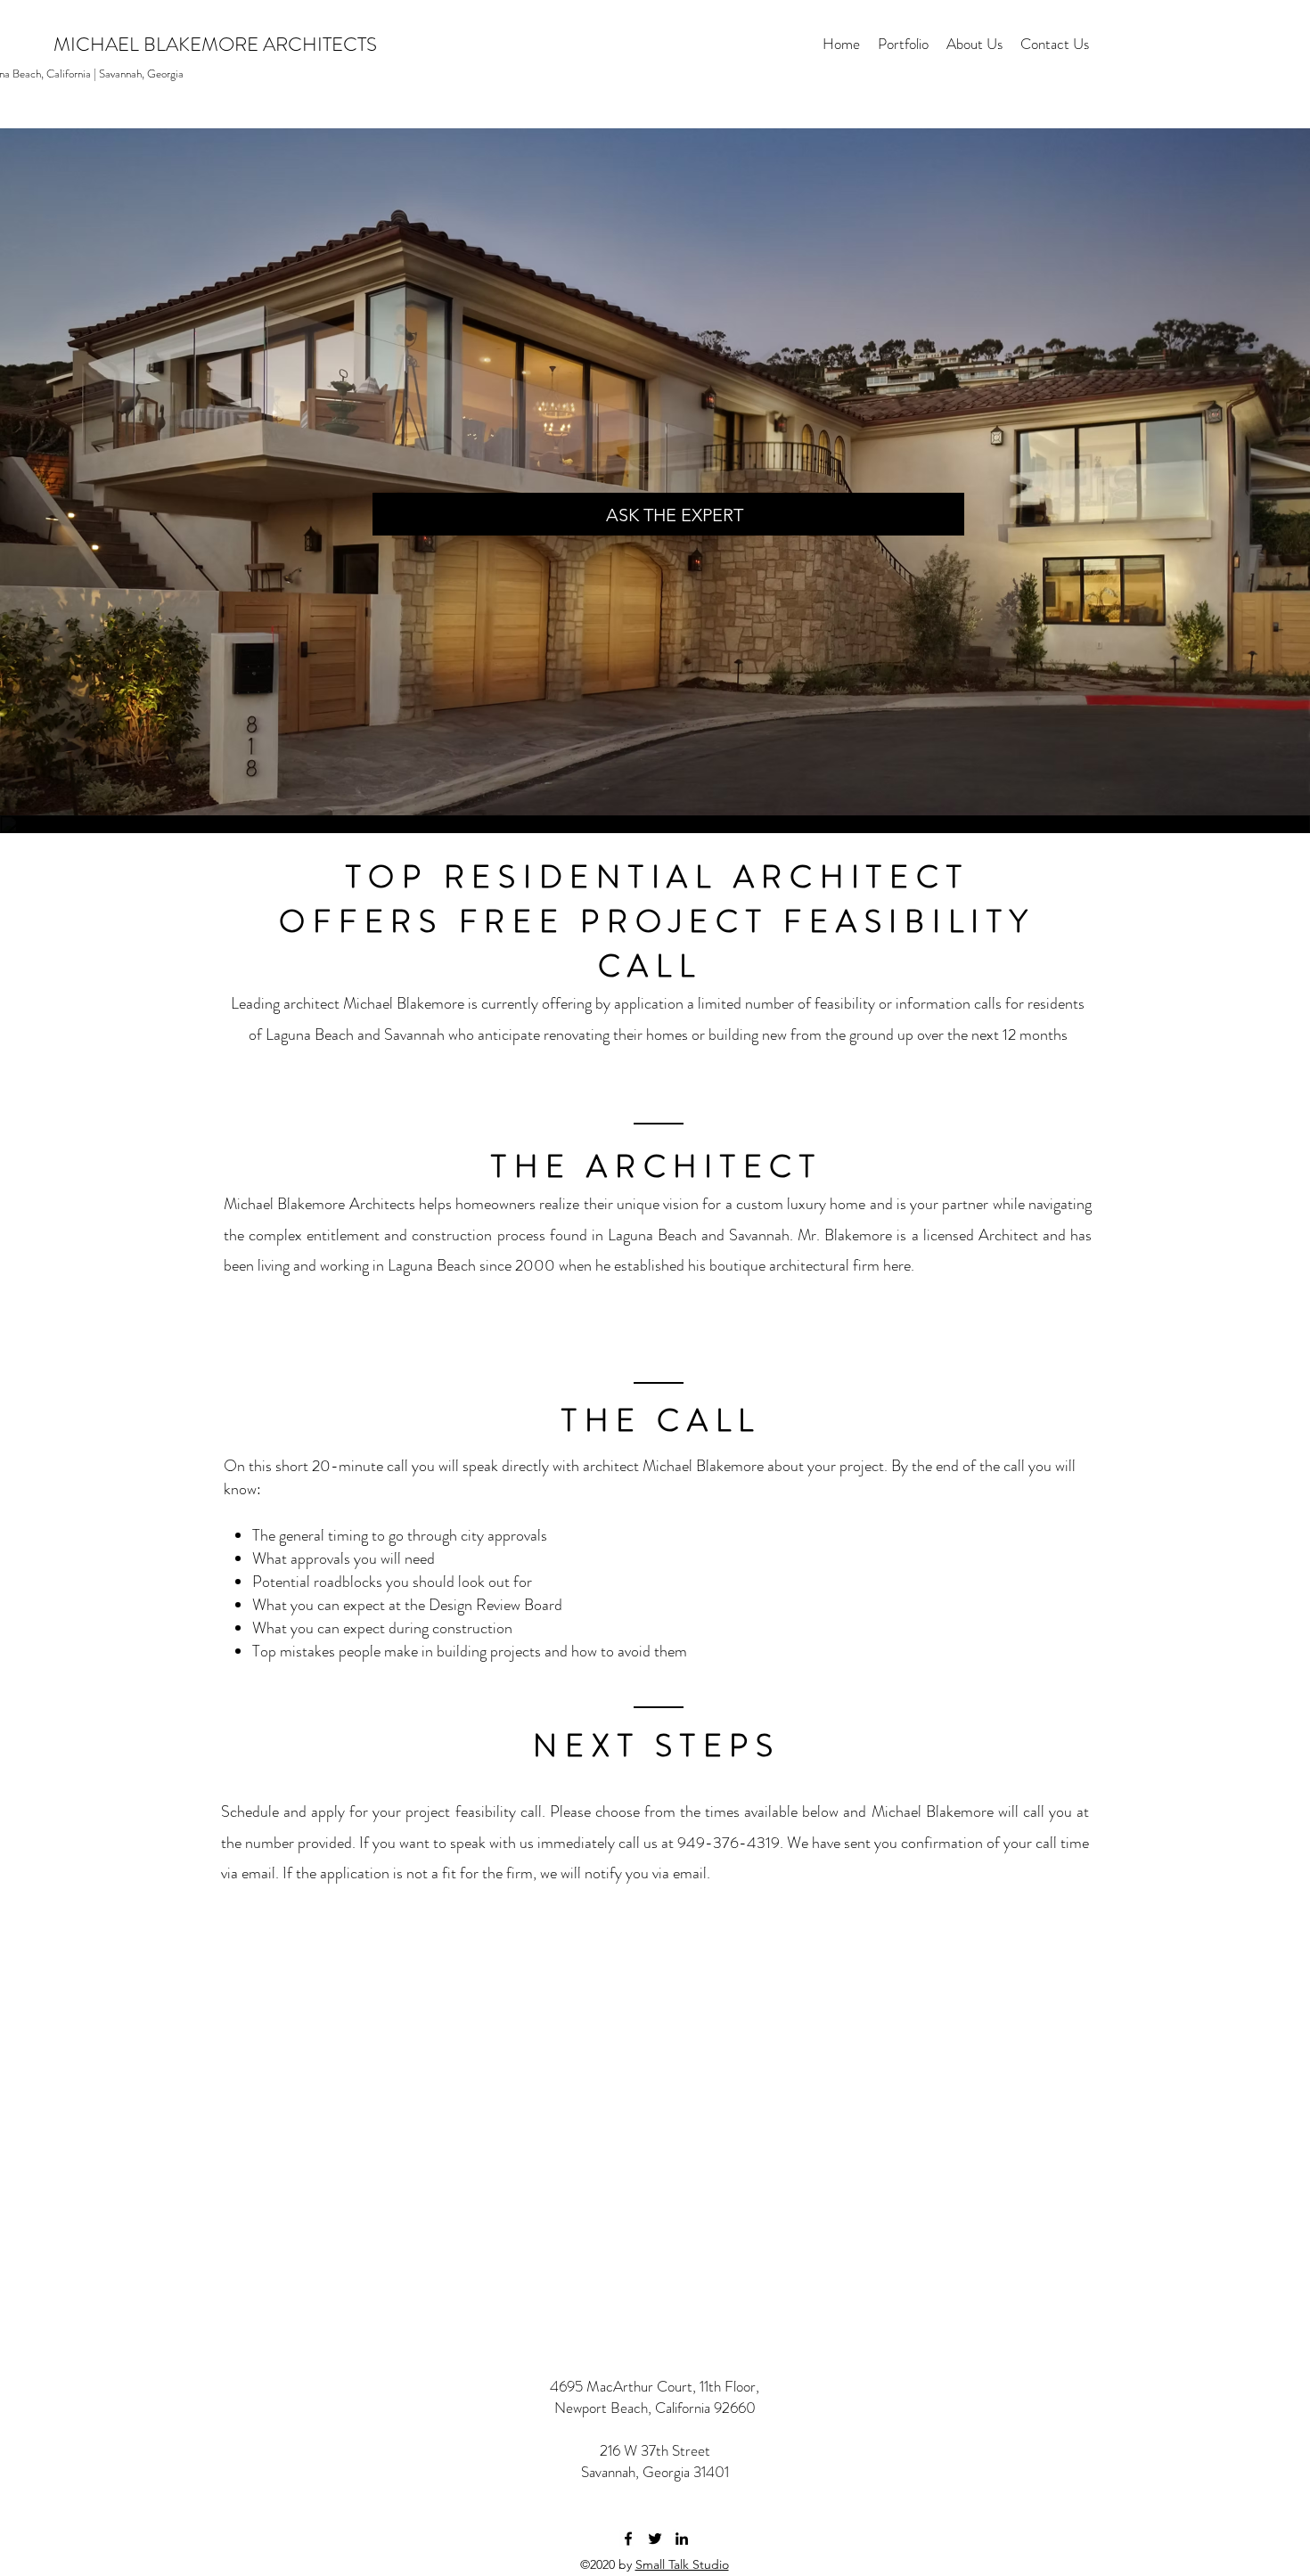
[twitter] (655, 2539)
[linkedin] (682, 2539)
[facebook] (628, 2539)
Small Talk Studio (682, 2564)
